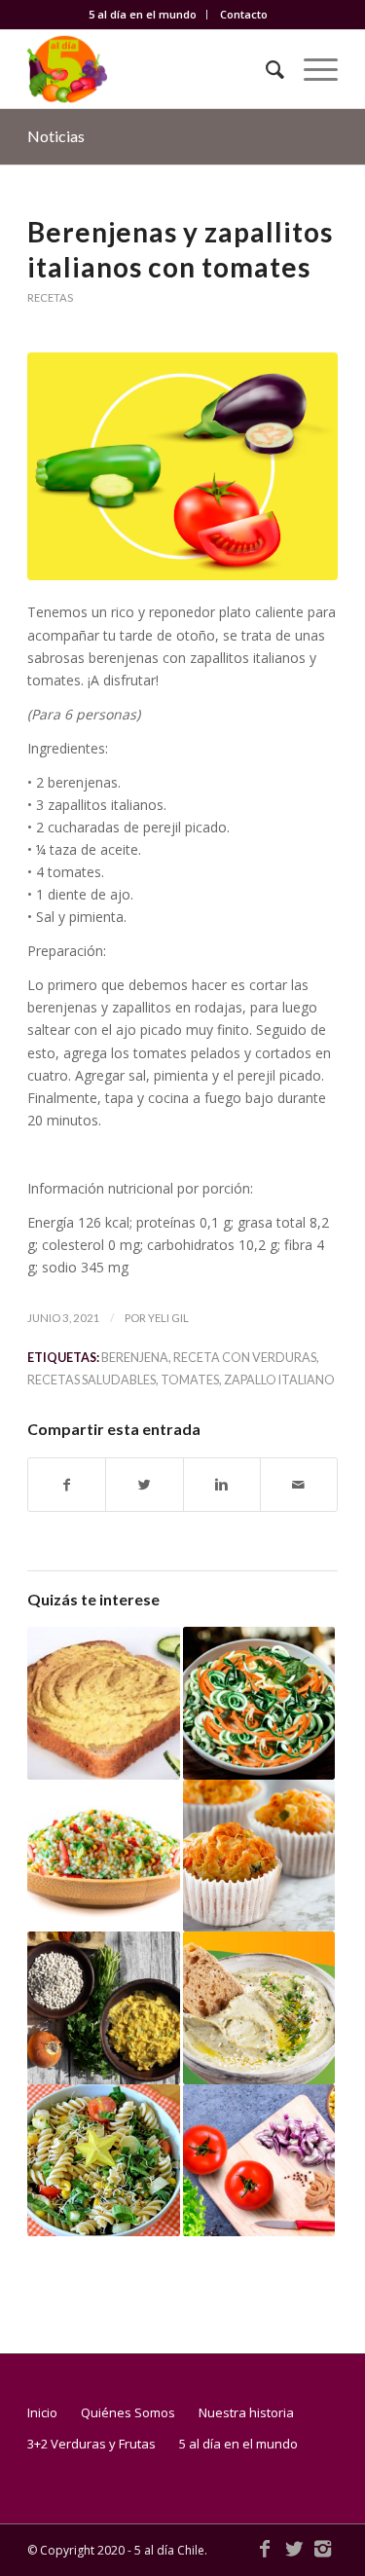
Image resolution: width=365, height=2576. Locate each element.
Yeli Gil (168, 1318)
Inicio (42, 2412)
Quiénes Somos (128, 2412)
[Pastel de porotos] (103, 2007)
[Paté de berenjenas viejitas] (259, 2007)
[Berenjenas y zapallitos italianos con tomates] (182, 466)
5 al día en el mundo (143, 14)
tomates (190, 1380)
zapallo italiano (279, 1380)
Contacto (244, 14)
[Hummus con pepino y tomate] (103, 1703)
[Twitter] (294, 2549)
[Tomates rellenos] (259, 2160)
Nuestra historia (246, 2412)
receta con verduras (245, 1358)
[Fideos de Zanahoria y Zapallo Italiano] (259, 1703)
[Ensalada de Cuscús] (103, 1856)
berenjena (135, 1358)
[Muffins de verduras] (259, 1856)
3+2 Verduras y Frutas (91, 2444)
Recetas (50, 297)
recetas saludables (91, 1380)
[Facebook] (265, 2549)
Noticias (56, 136)
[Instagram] (323, 2549)
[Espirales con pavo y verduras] (103, 2160)
